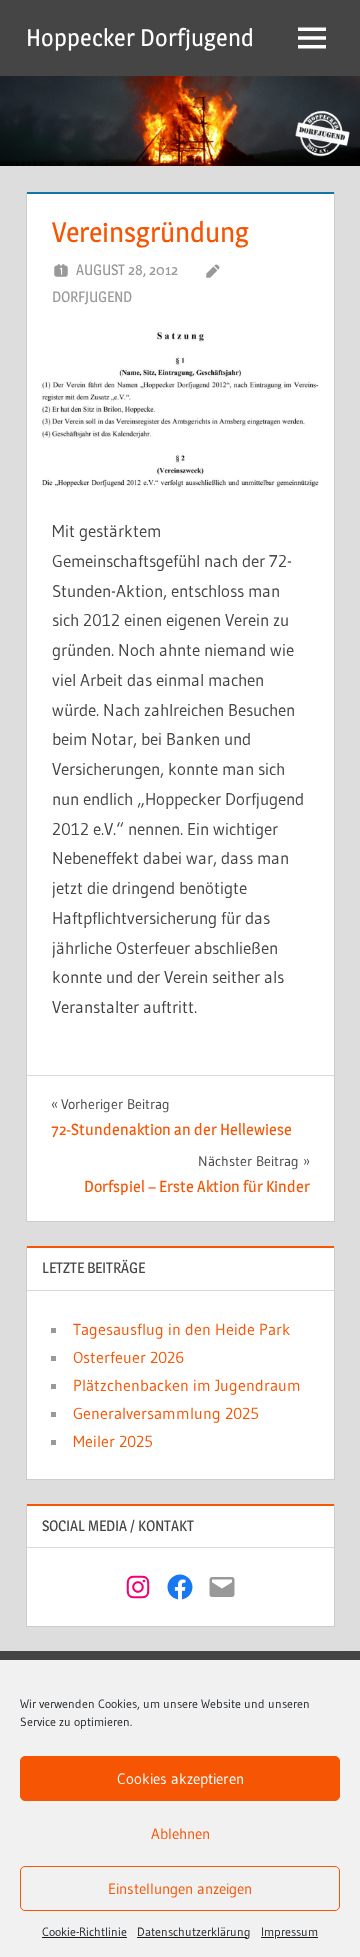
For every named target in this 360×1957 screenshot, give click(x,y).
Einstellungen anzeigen (180, 1888)
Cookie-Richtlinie (84, 1931)
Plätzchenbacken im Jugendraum (187, 1385)
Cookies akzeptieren (180, 1778)
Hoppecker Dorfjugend (140, 37)
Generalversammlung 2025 (166, 1413)
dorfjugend (92, 296)
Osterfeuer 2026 (128, 1357)
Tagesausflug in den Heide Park (181, 1329)
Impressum (289, 1931)
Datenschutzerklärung (194, 1931)
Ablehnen (180, 1833)
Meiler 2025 (113, 1441)
